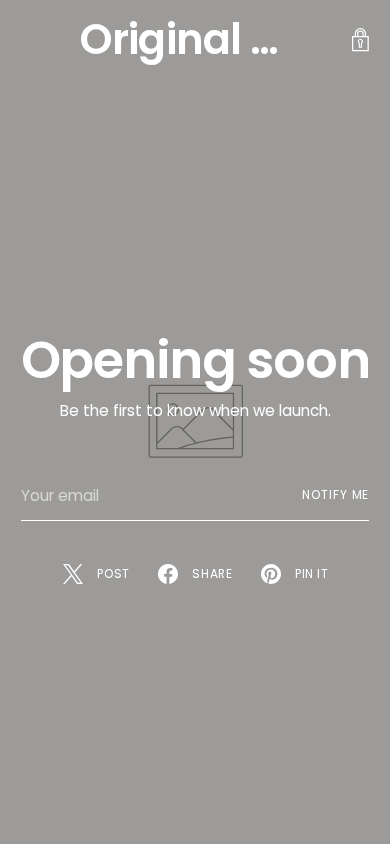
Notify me (335, 495)
